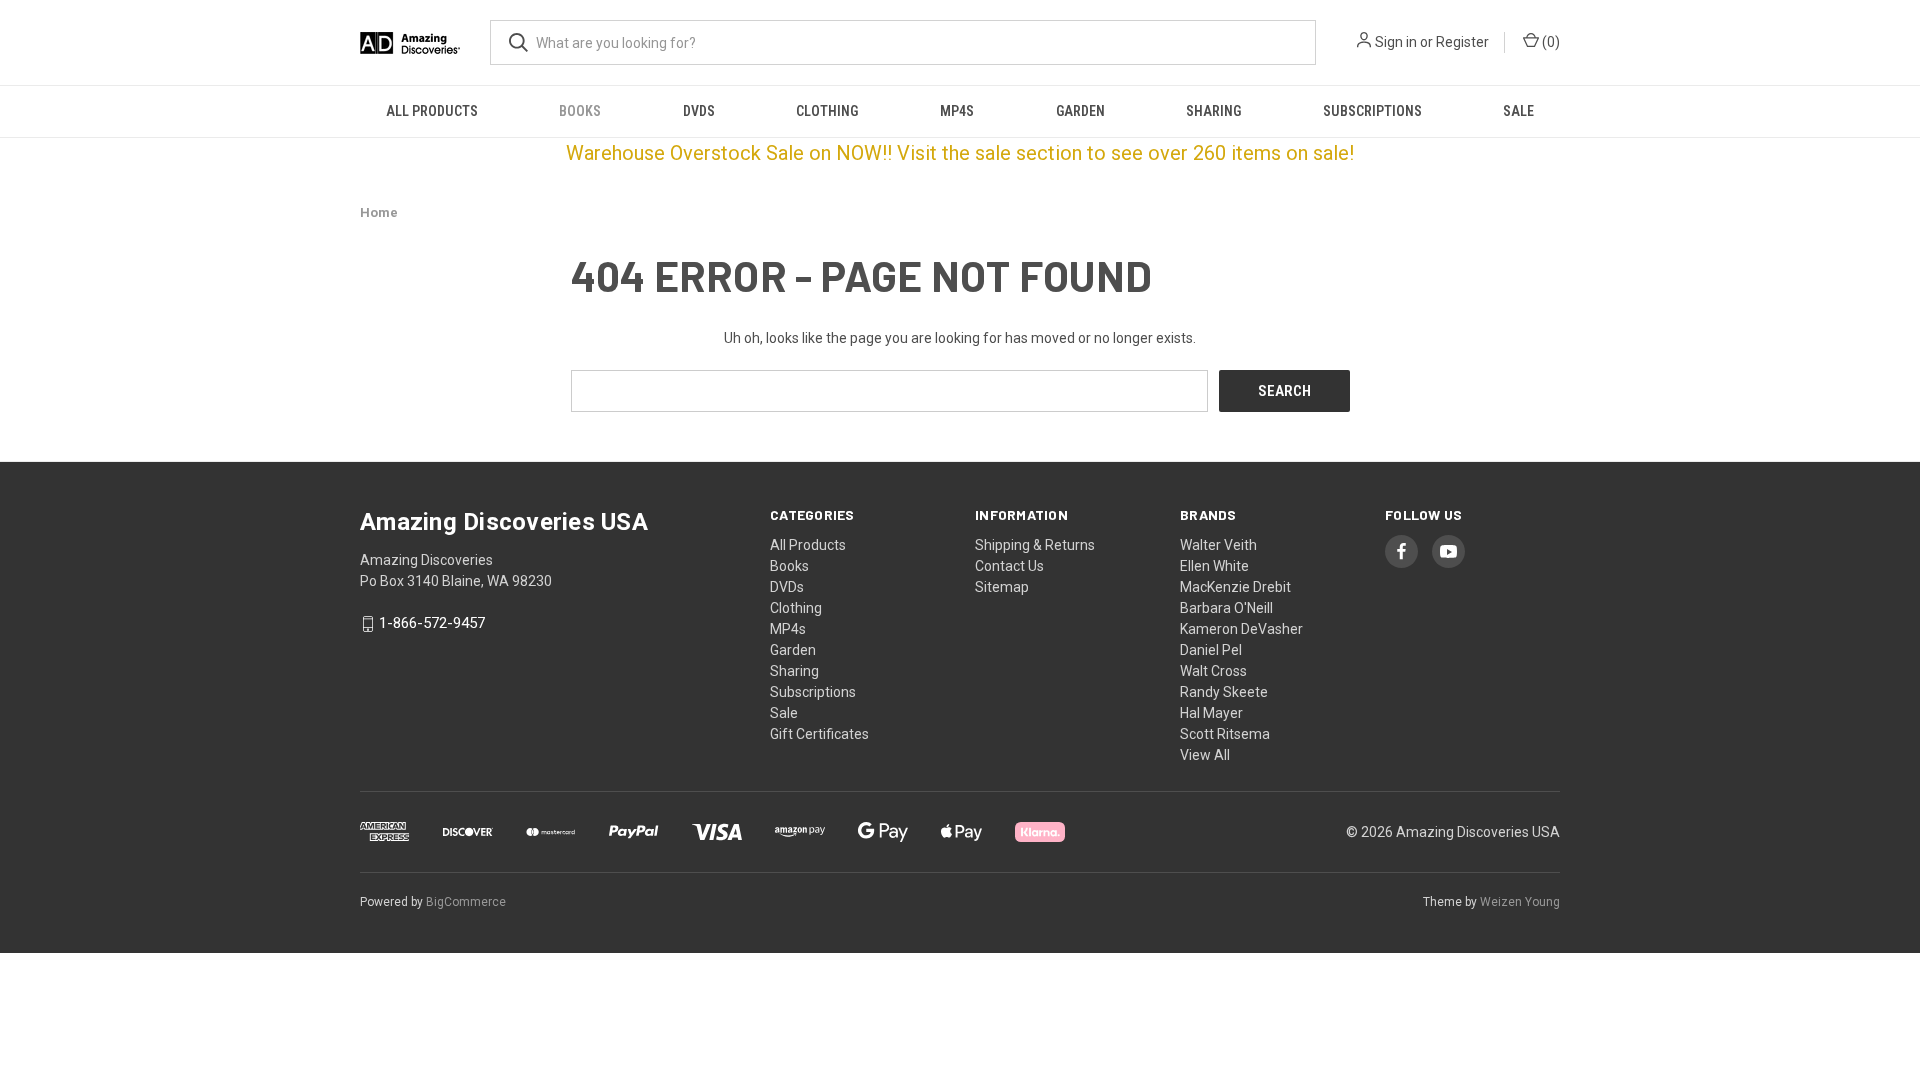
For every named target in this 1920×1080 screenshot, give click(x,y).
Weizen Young (1520, 902)
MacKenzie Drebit (1235, 587)
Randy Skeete (1224, 692)
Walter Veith (1218, 545)
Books (580, 111)
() (1549, 42)
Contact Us (1009, 566)
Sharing (1213, 111)
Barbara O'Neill (1226, 608)
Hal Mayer (1211, 713)
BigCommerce (466, 902)
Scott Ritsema (1225, 734)
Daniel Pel (1211, 650)
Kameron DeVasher (1241, 629)
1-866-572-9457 (432, 624)
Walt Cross (1213, 671)
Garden (1080, 111)
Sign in (1396, 42)
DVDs (699, 111)
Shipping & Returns (1035, 545)
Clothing (827, 111)
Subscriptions (1372, 111)
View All (1205, 755)
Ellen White (1214, 566)
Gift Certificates (819, 734)
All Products (432, 111)
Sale (1518, 111)
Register (1462, 42)
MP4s (957, 111)
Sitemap (1002, 587)
